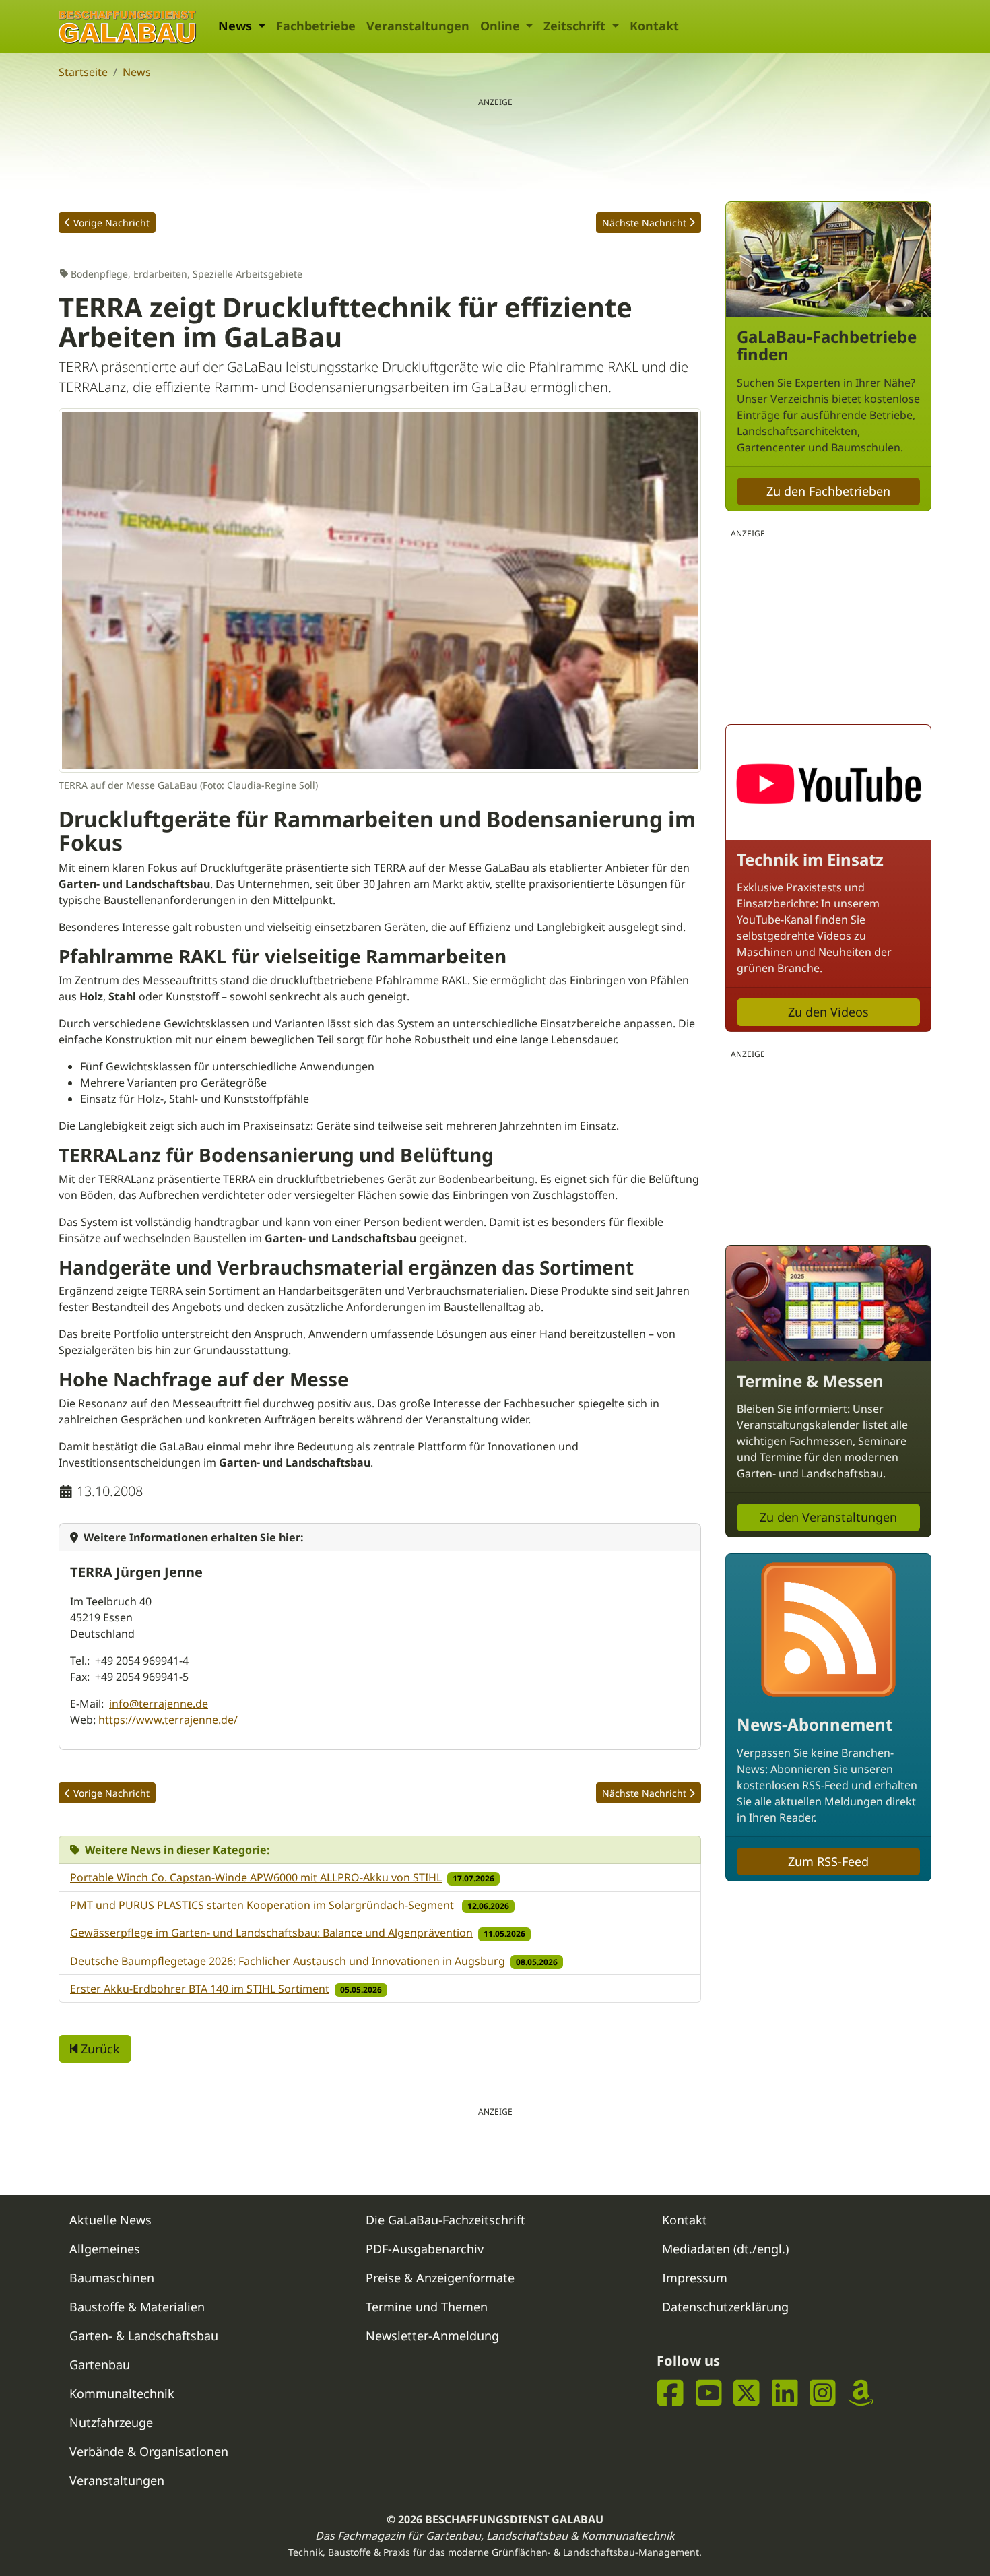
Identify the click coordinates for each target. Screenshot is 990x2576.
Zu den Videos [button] (828, 1012)
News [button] (237, 26)
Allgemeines (105, 2249)
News (137, 72)
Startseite (83, 72)
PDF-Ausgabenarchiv (425, 2249)
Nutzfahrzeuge (111, 2422)
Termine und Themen (427, 2307)
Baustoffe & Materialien (137, 2307)
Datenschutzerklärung (725, 2307)
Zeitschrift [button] (576, 26)
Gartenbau (100, 2364)
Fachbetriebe (316, 26)
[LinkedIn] (785, 2392)
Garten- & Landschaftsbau (144, 2336)
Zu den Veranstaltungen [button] (828, 1517)
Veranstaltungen (418, 26)
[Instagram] (823, 2392)
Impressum (695, 2278)
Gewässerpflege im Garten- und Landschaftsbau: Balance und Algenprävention (271, 1933)
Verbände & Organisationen (149, 2451)
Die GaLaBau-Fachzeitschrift (445, 2220)
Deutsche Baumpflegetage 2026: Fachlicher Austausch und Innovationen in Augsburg (288, 1961)
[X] (747, 2392)
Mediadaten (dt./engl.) (725, 2249)
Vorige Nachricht (111, 223)
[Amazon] (861, 2392)
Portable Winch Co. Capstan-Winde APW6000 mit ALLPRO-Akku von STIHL (256, 1877)
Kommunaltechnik (122, 2393)
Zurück (99, 2049)
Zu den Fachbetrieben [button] (828, 491)
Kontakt (654, 26)
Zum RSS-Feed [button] (828, 1861)
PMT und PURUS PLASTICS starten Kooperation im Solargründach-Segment (263, 1905)
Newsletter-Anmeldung (432, 2336)
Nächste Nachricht (644, 223)
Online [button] (502, 26)
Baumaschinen (112, 2278)
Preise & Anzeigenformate (440, 2278)
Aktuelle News (110, 2220)
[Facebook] (670, 2392)
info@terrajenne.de (159, 1704)
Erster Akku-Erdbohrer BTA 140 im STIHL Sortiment (200, 1989)
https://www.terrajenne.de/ (168, 1720)
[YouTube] (709, 2392)
